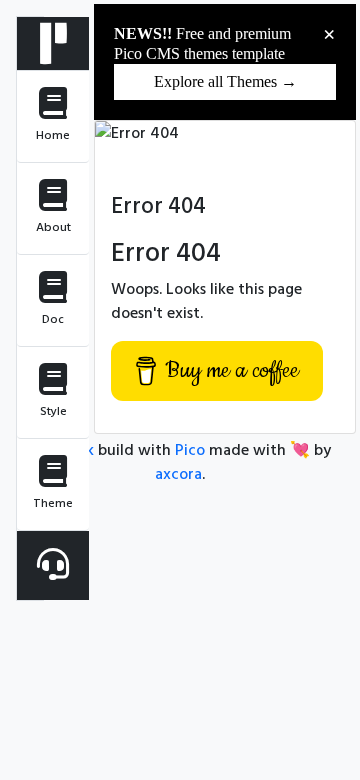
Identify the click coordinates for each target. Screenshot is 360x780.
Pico (190, 450)
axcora (178, 474)
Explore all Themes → (225, 81)
